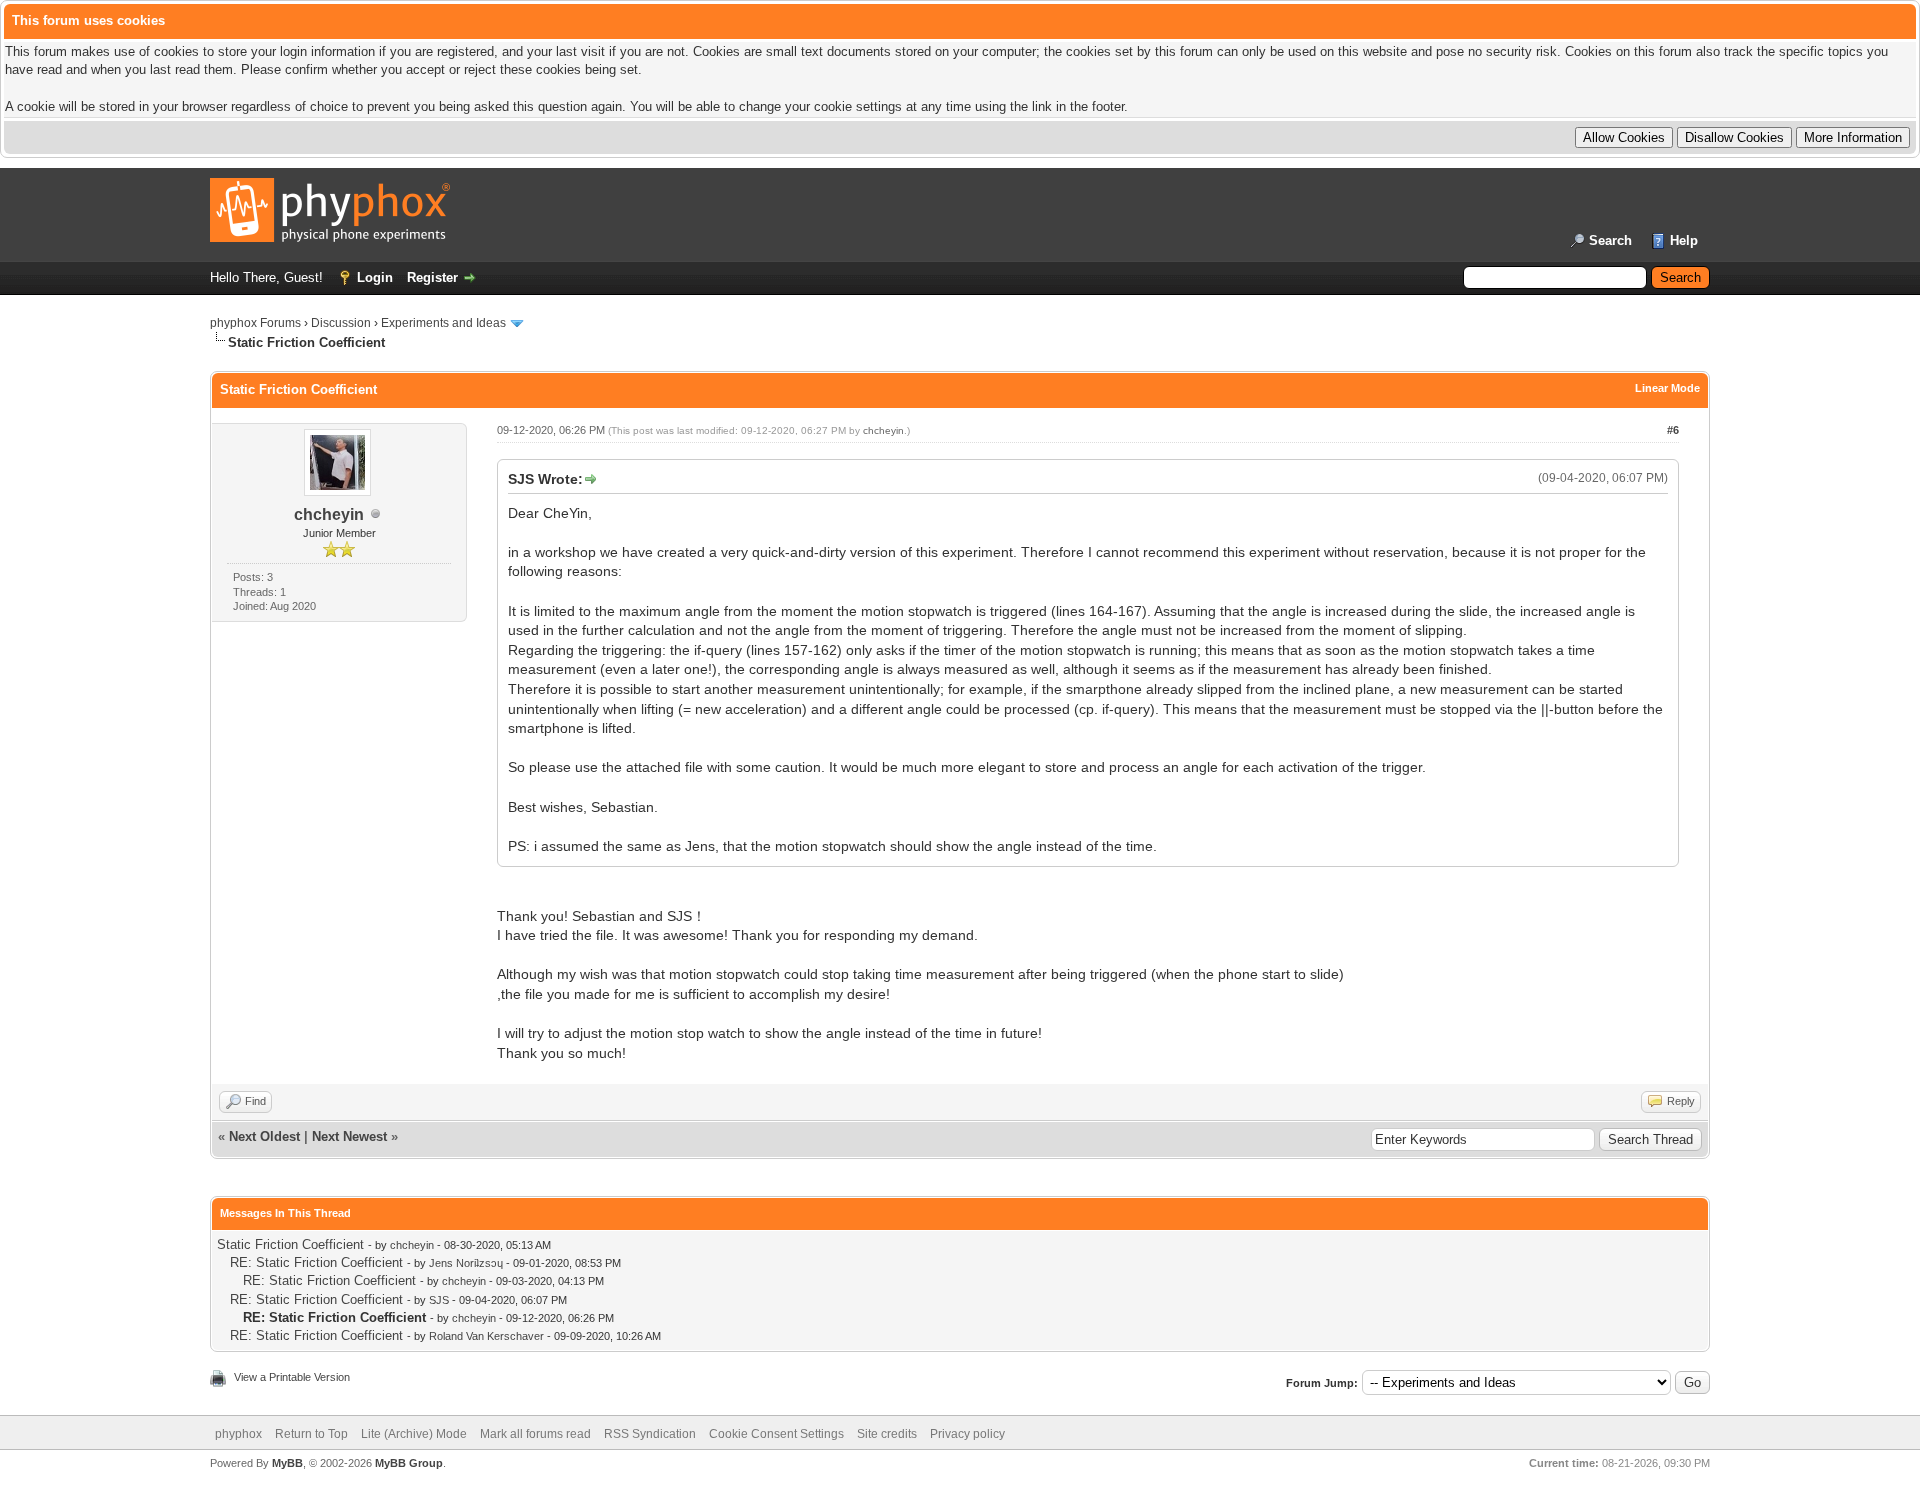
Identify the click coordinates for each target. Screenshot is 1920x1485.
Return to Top (311, 1434)
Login (375, 277)
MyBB (287, 1463)
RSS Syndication (650, 1434)
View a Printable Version (292, 1377)
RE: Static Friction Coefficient (316, 1262)
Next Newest (349, 1136)
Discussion (341, 323)
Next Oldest (264, 1136)
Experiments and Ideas (443, 323)
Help (1684, 240)
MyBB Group (409, 1463)
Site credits (887, 1434)
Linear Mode (1667, 388)
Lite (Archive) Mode (414, 1434)
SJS (439, 1300)
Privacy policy (967, 1434)
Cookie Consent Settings (776, 1434)
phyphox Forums (255, 323)
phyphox (238, 1434)
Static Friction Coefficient (290, 1244)
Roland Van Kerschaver (486, 1336)
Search (1610, 240)
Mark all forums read (535, 1434)
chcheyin (329, 514)
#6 (1673, 430)
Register (432, 277)
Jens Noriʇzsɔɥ (466, 1263)
